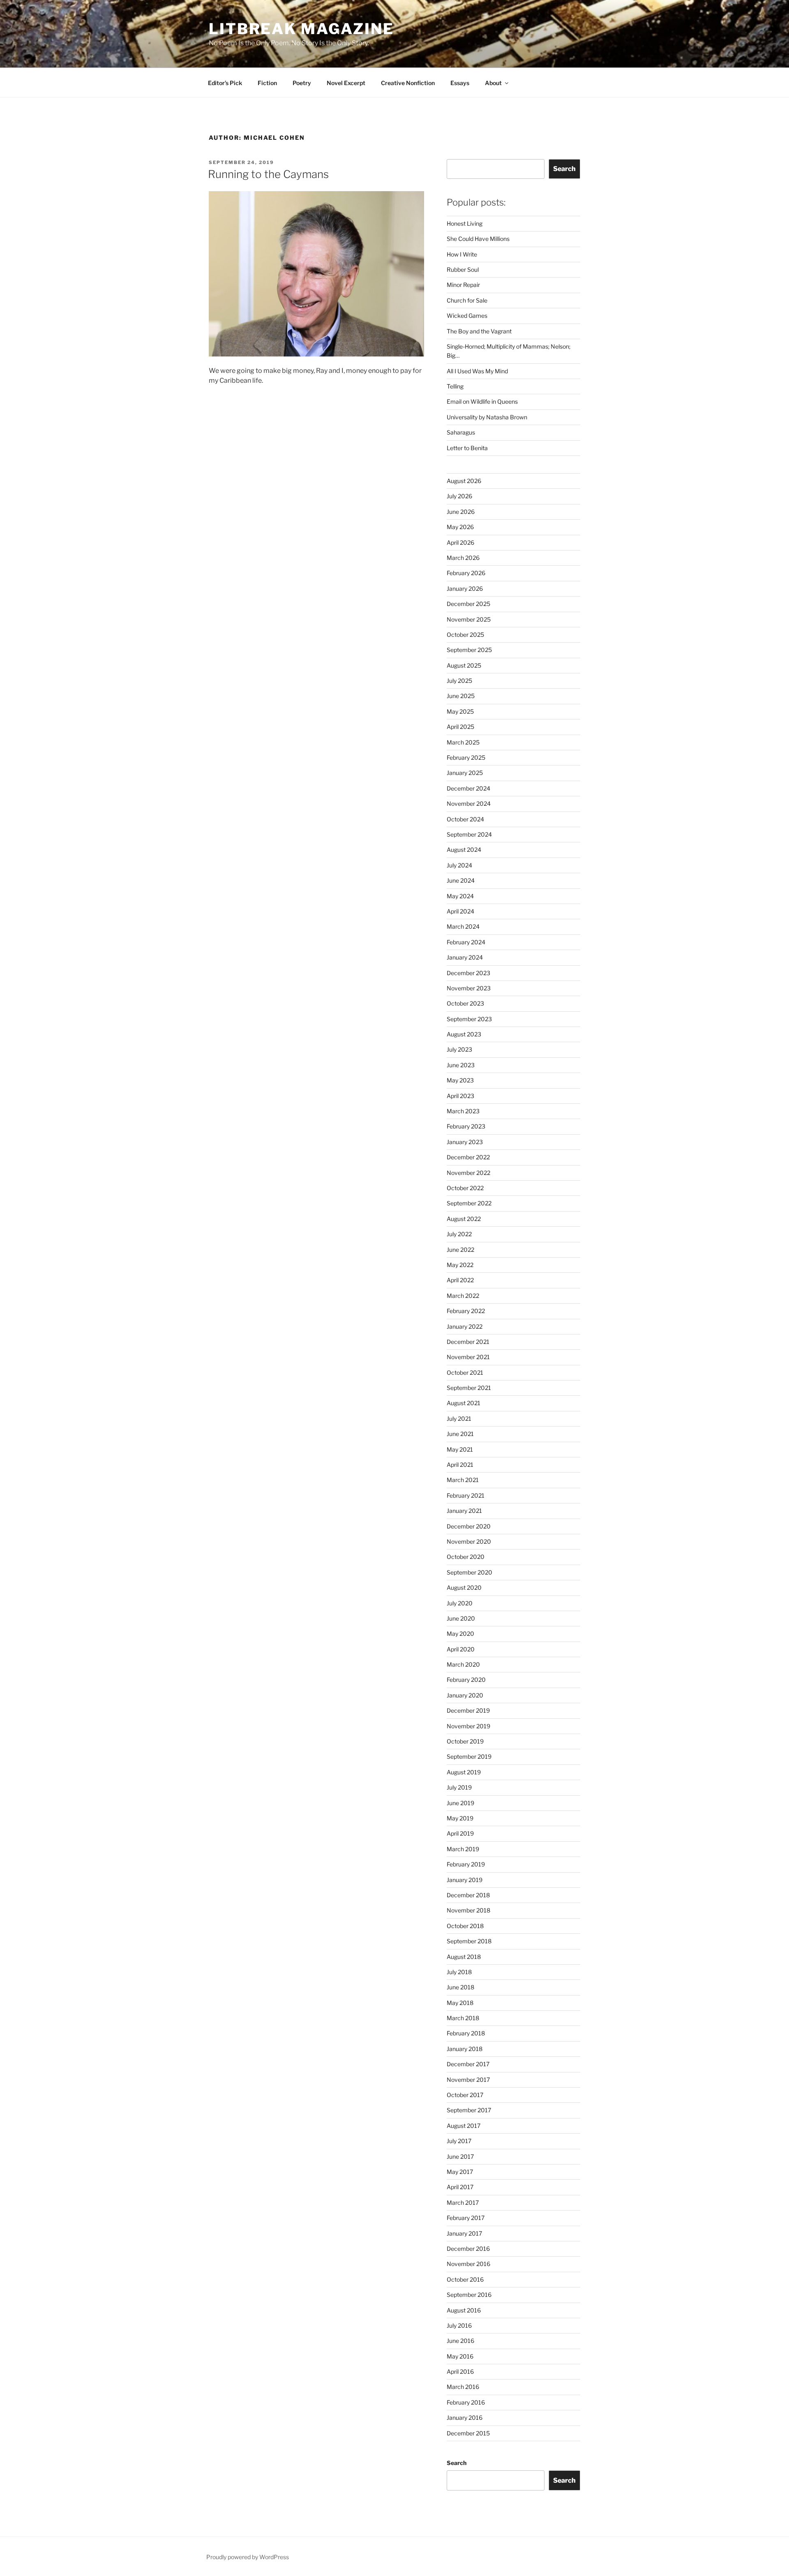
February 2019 (466, 1864)
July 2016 (459, 2325)
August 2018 (464, 1957)
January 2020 (465, 1695)
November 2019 (468, 1726)
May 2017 (460, 2172)
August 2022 (464, 1219)
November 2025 (469, 619)
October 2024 (465, 819)
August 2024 (464, 850)
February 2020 (466, 1680)
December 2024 (468, 788)
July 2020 (460, 1603)
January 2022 (465, 1326)
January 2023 (465, 1142)
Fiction (267, 83)
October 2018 (465, 1926)
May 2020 (460, 1634)
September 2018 (469, 1941)
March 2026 (463, 558)
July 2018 (459, 1972)
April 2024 (460, 911)
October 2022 (465, 1188)
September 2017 (469, 2110)
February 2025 (466, 757)
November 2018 (468, 1910)
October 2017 (465, 2095)
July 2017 (459, 2141)
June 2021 (460, 1434)
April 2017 (460, 2187)
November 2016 (468, 2264)
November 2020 (469, 1541)
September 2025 (469, 650)
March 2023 (463, 1111)
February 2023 (466, 1126)
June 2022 (460, 1250)
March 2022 (463, 1296)
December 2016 (468, 2249)
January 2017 (464, 2233)
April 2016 (460, 2371)
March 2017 (463, 2203)
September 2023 (469, 1019)
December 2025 (468, 604)
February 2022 (466, 1311)
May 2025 (460, 711)
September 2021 (469, 1388)
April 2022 (460, 1280)
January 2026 (465, 589)
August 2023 (464, 1034)
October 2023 (465, 1003)
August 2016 (464, 2310)
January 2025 (465, 773)
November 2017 (468, 2080)
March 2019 (463, 1849)
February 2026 (466, 573)
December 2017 (468, 2064)
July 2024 (459, 865)
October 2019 (465, 1741)
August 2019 (464, 1772)
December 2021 (468, 1342)
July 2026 (459, 496)
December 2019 (468, 1710)
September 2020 (469, 1572)
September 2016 (469, 2295)
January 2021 (464, 1511)
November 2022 (468, 1173)
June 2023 (461, 1065)
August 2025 (464, 665)
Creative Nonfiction (408, 83)
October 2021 (465, 1372)
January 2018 (465, 2049)
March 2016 (463, 2387)
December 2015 (468, 2433)
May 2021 (460, 1449)
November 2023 (469, 988)
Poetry (302, 83)
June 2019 (460, 1803)
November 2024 (469, 804)
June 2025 (461, 696)
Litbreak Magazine (301, 29)
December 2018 (468, 1895)
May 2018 (460, 2003)
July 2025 (459, 681)
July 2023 (459, 1049)
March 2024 (463, 926)
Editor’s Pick (225, 83)
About (493, 83)
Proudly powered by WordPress (248, 2557)
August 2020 (464, 1587)
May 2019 (460, 1818)
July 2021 (459, 1419)
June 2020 (461, 1618)
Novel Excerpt (346, 83)
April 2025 (460, 727)
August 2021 (464, 1403)
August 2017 (464, 2126)
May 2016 (460, 2356)
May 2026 (460, 527)
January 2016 (465, 2418)
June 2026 (461, 512)
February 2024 (466, 942)
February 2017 (466, 2218)
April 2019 (460, 1833)
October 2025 (465, 635)
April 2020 (461, 1649)
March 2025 (463, 742)
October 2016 (465, 2279)
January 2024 (465, 957)
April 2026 (460, 542)
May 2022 (460, 1265)
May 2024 (460, 896)
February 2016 (466, 2402)
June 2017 (460, 2156)
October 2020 (466, 1557)
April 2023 (460, 1096)
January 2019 (465, 1880)
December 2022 (468, 1157)
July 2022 (459, 1234)
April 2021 (460, 1465)
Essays (460, 83)
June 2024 (461, 880)
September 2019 (469, 1756)
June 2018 (460, 1987)
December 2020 (469, 1526)
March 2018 (463, 2018)
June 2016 (460, 2341)
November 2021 (468, 1357)
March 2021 (463, 1480)
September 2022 (469, 1203)
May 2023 (460, 1080)
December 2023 (468, 973)
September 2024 (469, 834)
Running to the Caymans (268, 174)
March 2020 (463, 1664)
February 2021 (466, 1495)
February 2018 (466, 2033)
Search (564, 169)
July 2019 (459, 1787)
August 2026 (464, 481)
